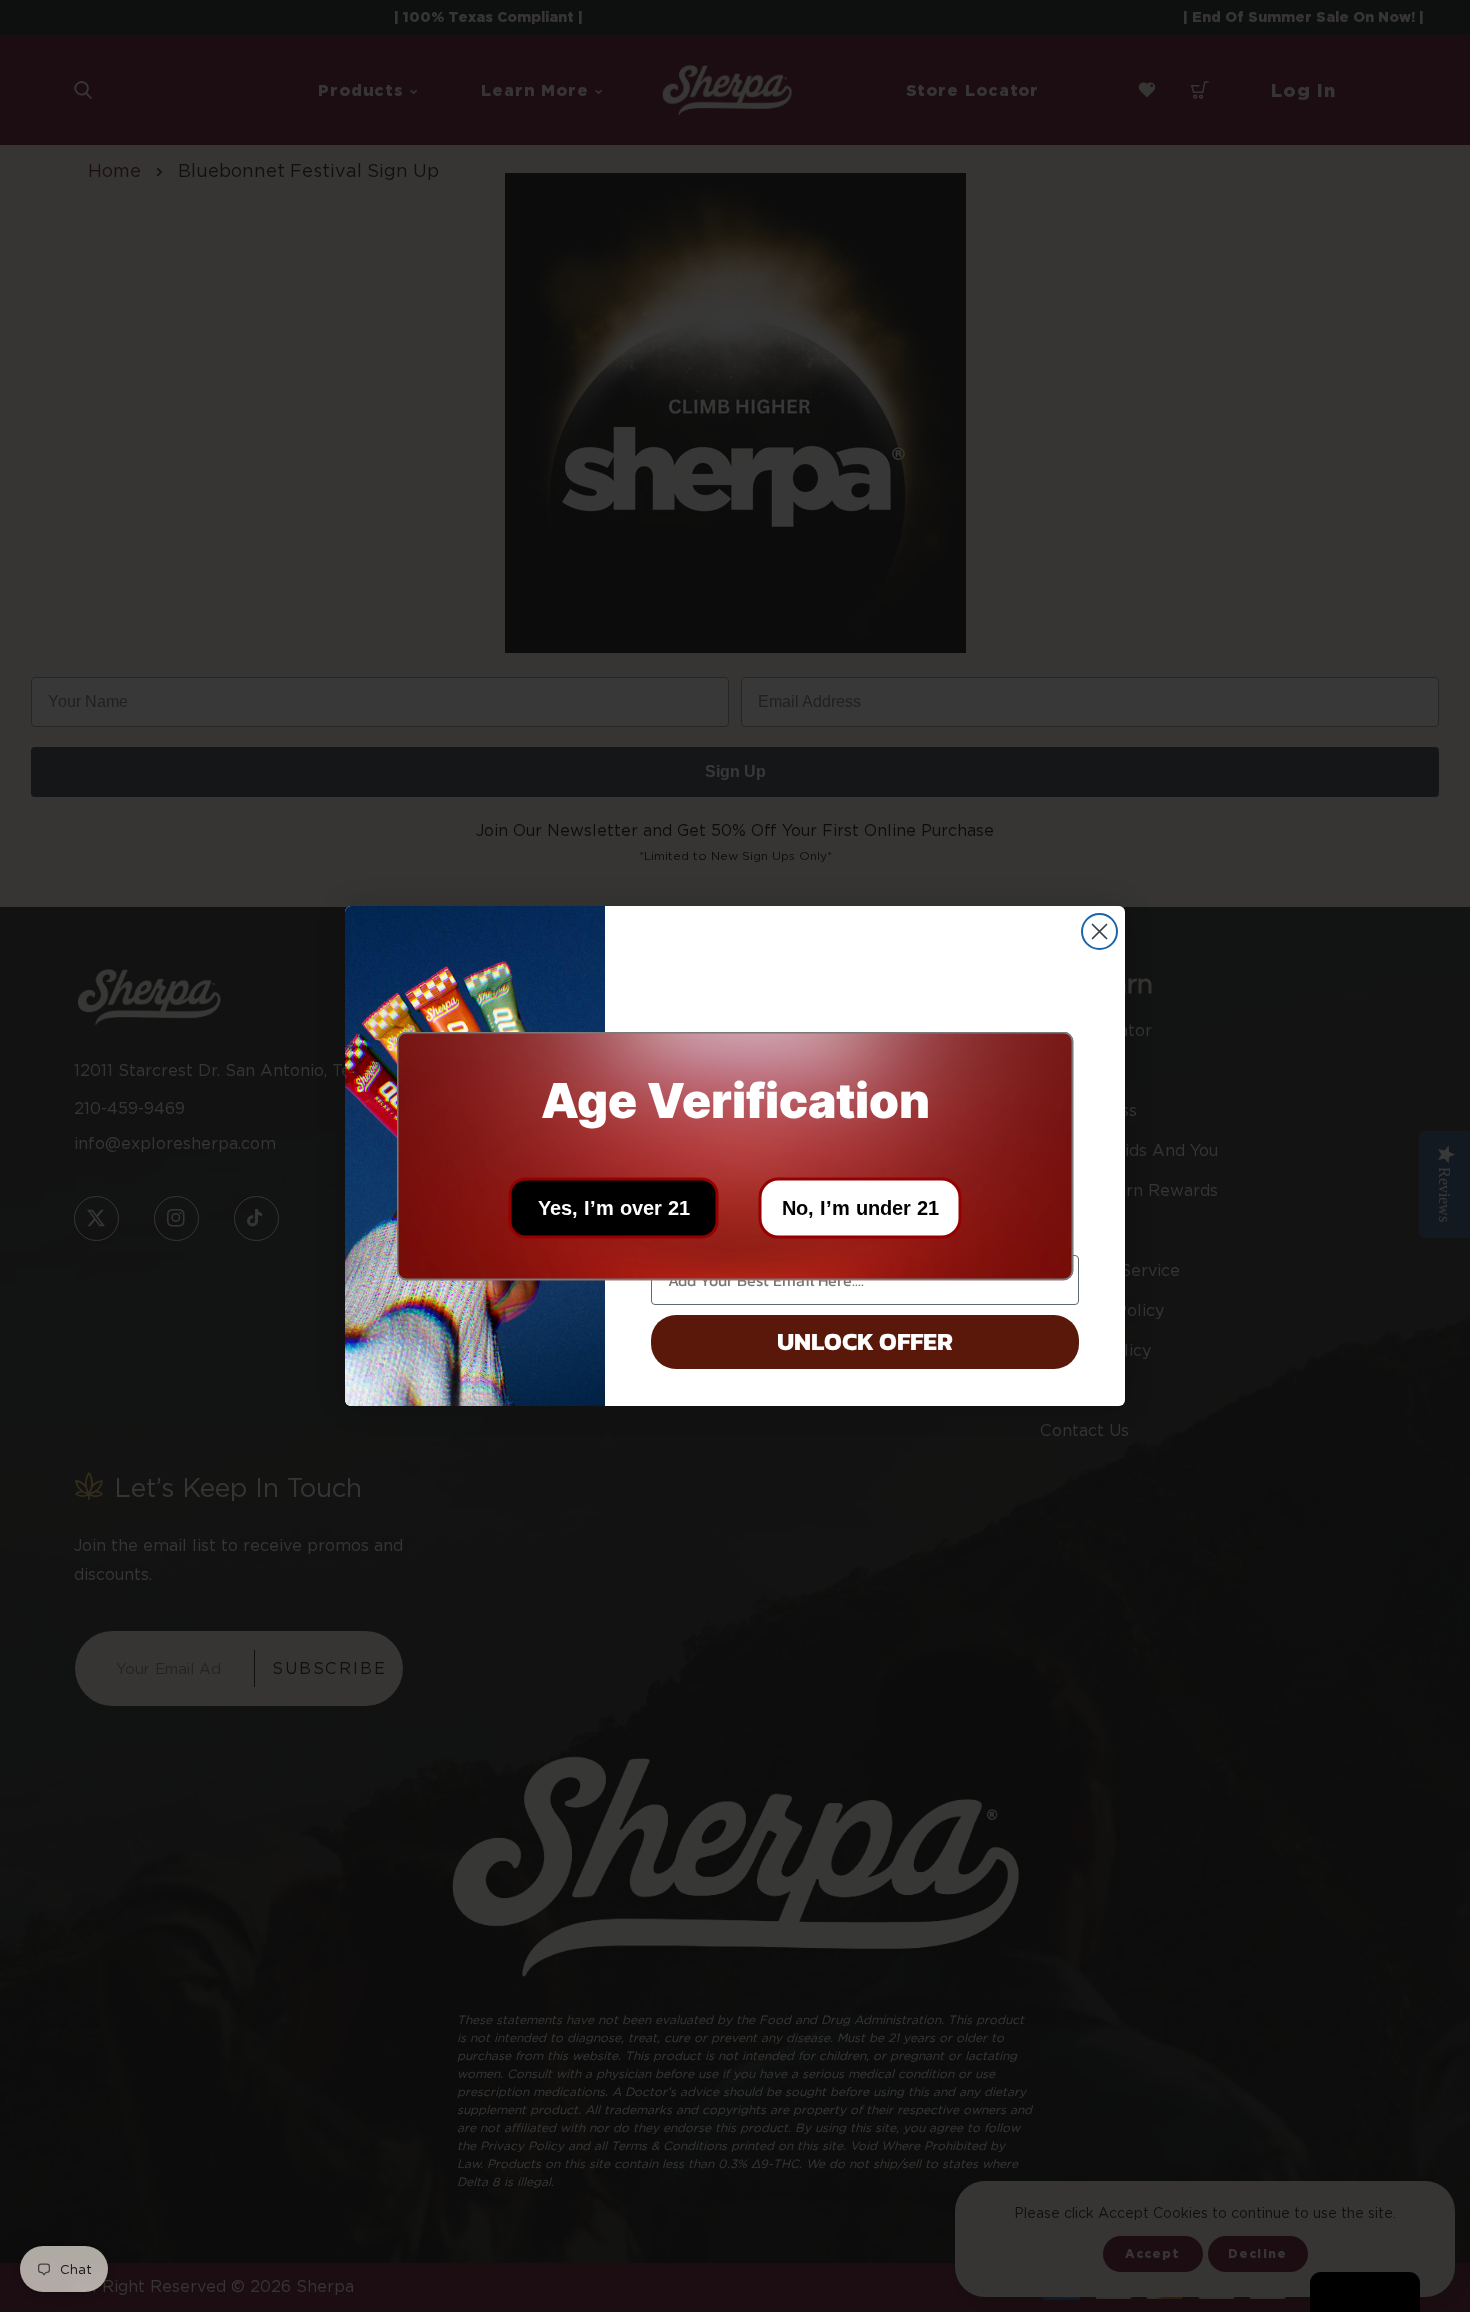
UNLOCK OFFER (865, 1341)
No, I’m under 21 (860, 1208)
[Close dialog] (1099, 931)
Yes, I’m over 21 (614, 1208)
